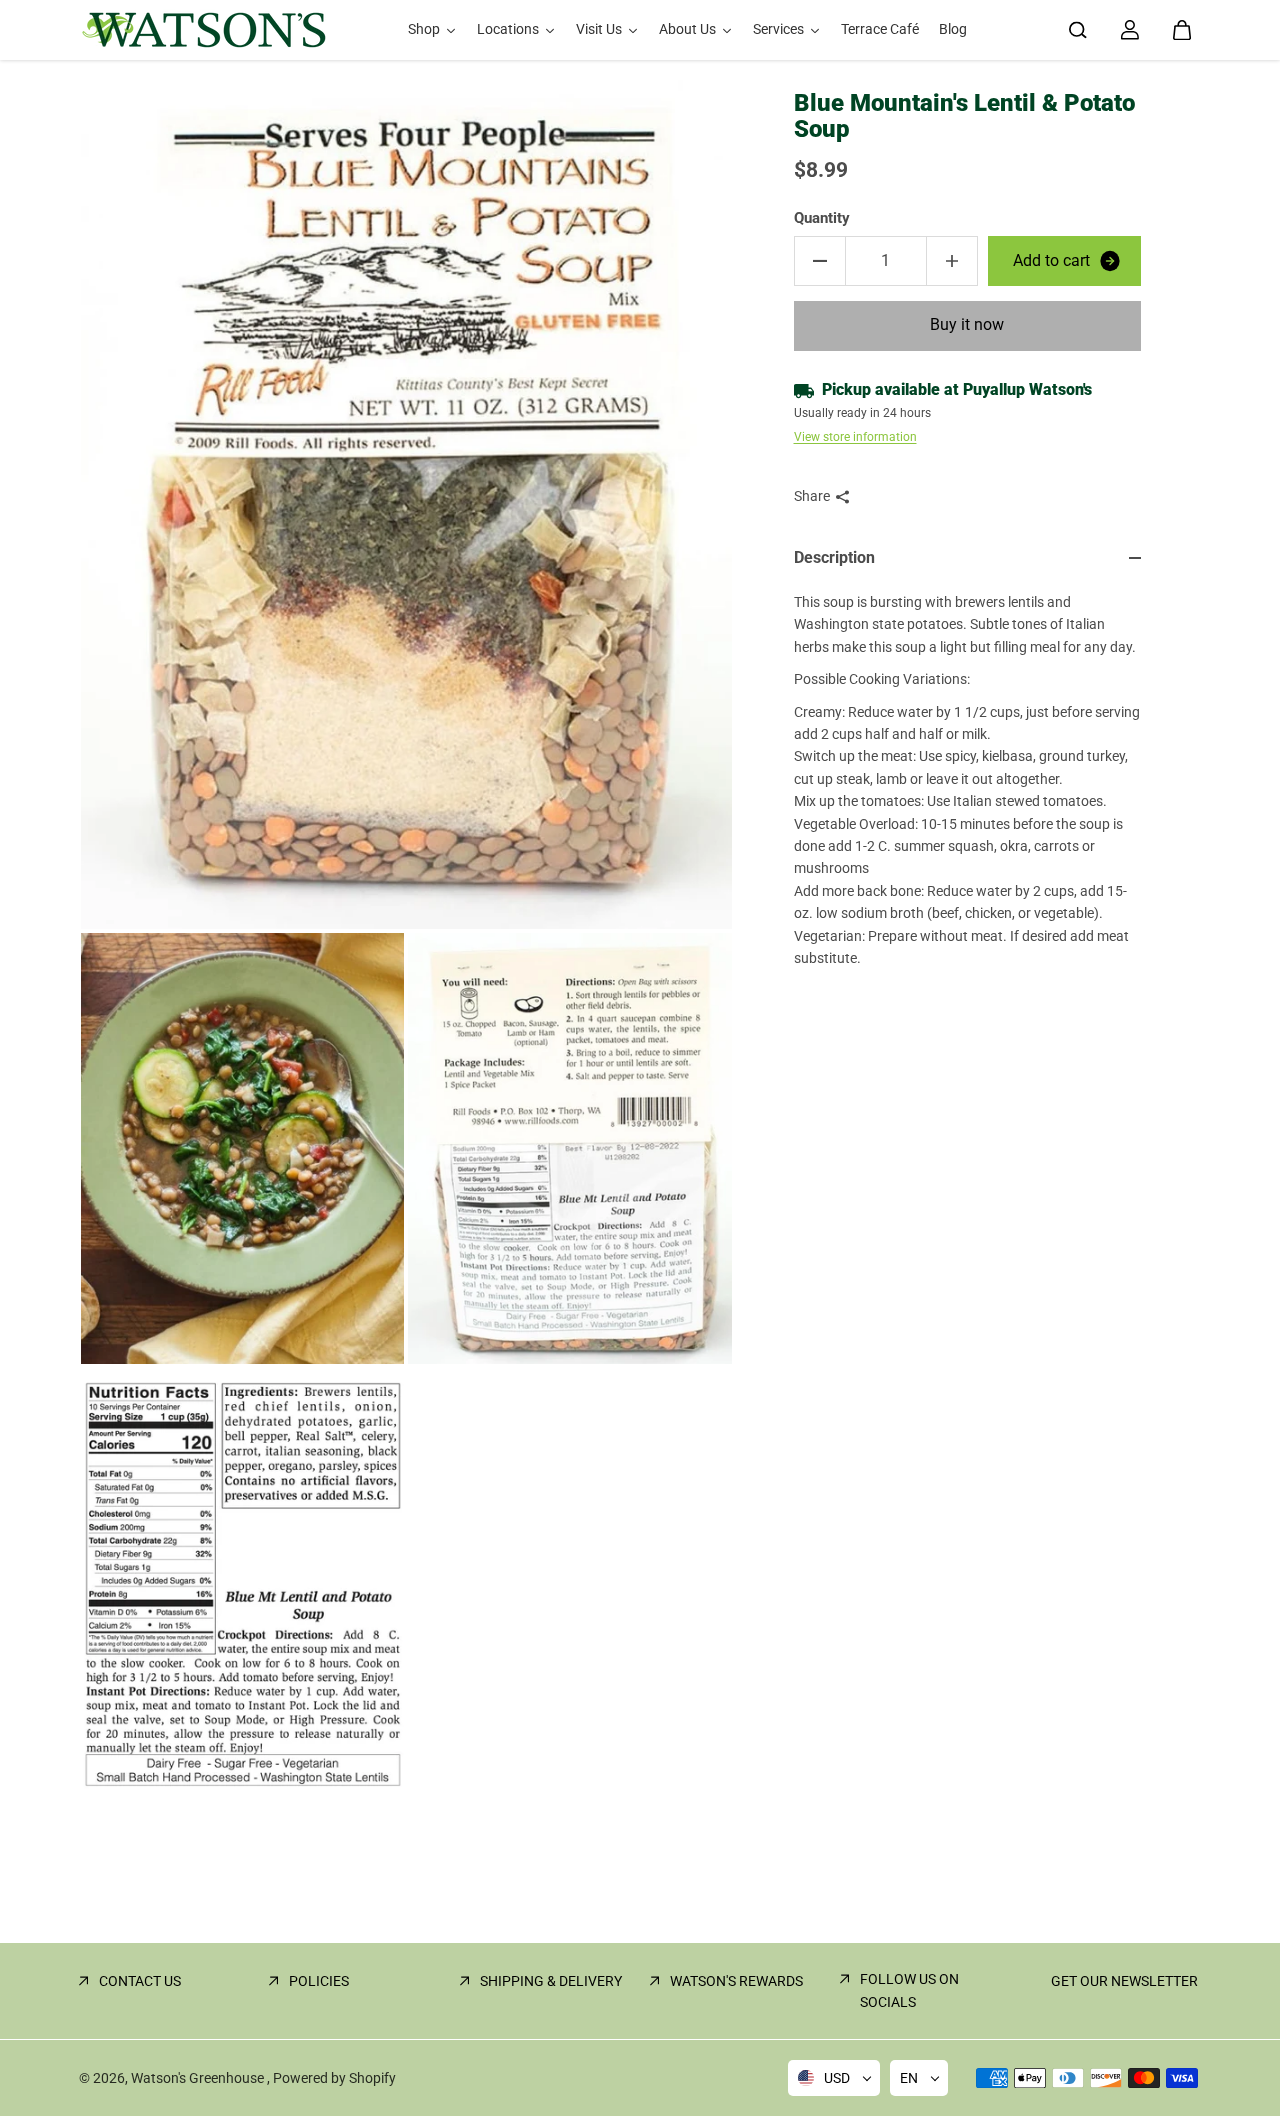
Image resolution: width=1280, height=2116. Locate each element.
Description (834, 558)
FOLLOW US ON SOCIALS (909, 1990)
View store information (855, 438)
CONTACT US (140, 1981)
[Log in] (1130, 30)
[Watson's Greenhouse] (204, 30)
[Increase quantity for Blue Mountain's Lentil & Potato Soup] (952, 261)
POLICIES (319, 1981)
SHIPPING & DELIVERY (551, 1981)
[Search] (1078, 30)
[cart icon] (1182, 30)
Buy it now (967, 325)
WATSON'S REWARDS (736, 1981)
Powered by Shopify (334, 2078)
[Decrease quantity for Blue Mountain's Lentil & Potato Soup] (820, 261)
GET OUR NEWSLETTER (1124, 1981)
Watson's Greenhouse (199, 2078)
